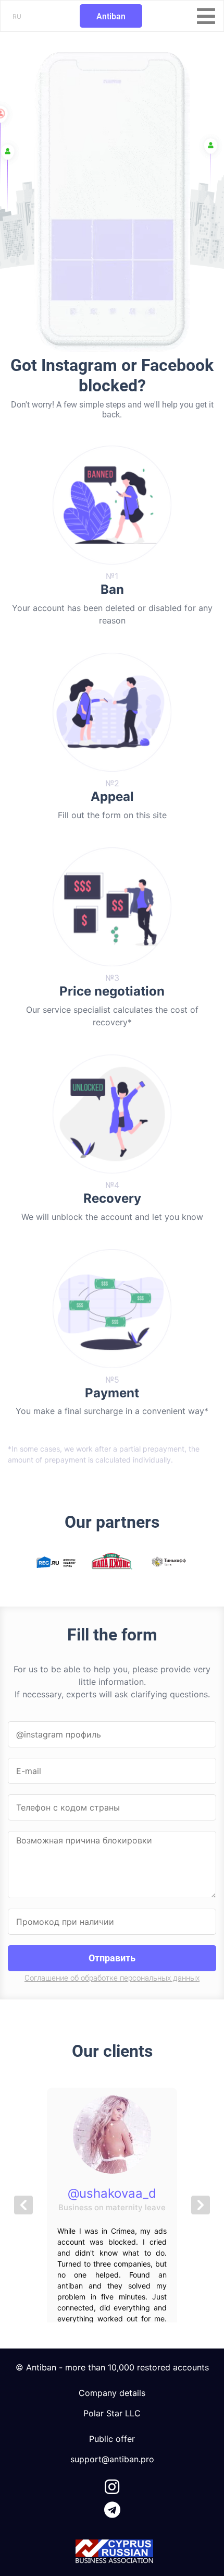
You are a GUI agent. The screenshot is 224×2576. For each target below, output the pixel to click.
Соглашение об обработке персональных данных (112, 1978)
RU (17, 16)
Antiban (111, 16)
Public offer (112, 2439)
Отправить (112, 1958)
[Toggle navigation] (206, 16)
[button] (23, 2205)
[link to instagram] (112, 2485)
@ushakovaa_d (112, 2193)
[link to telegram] (112, 2508)
